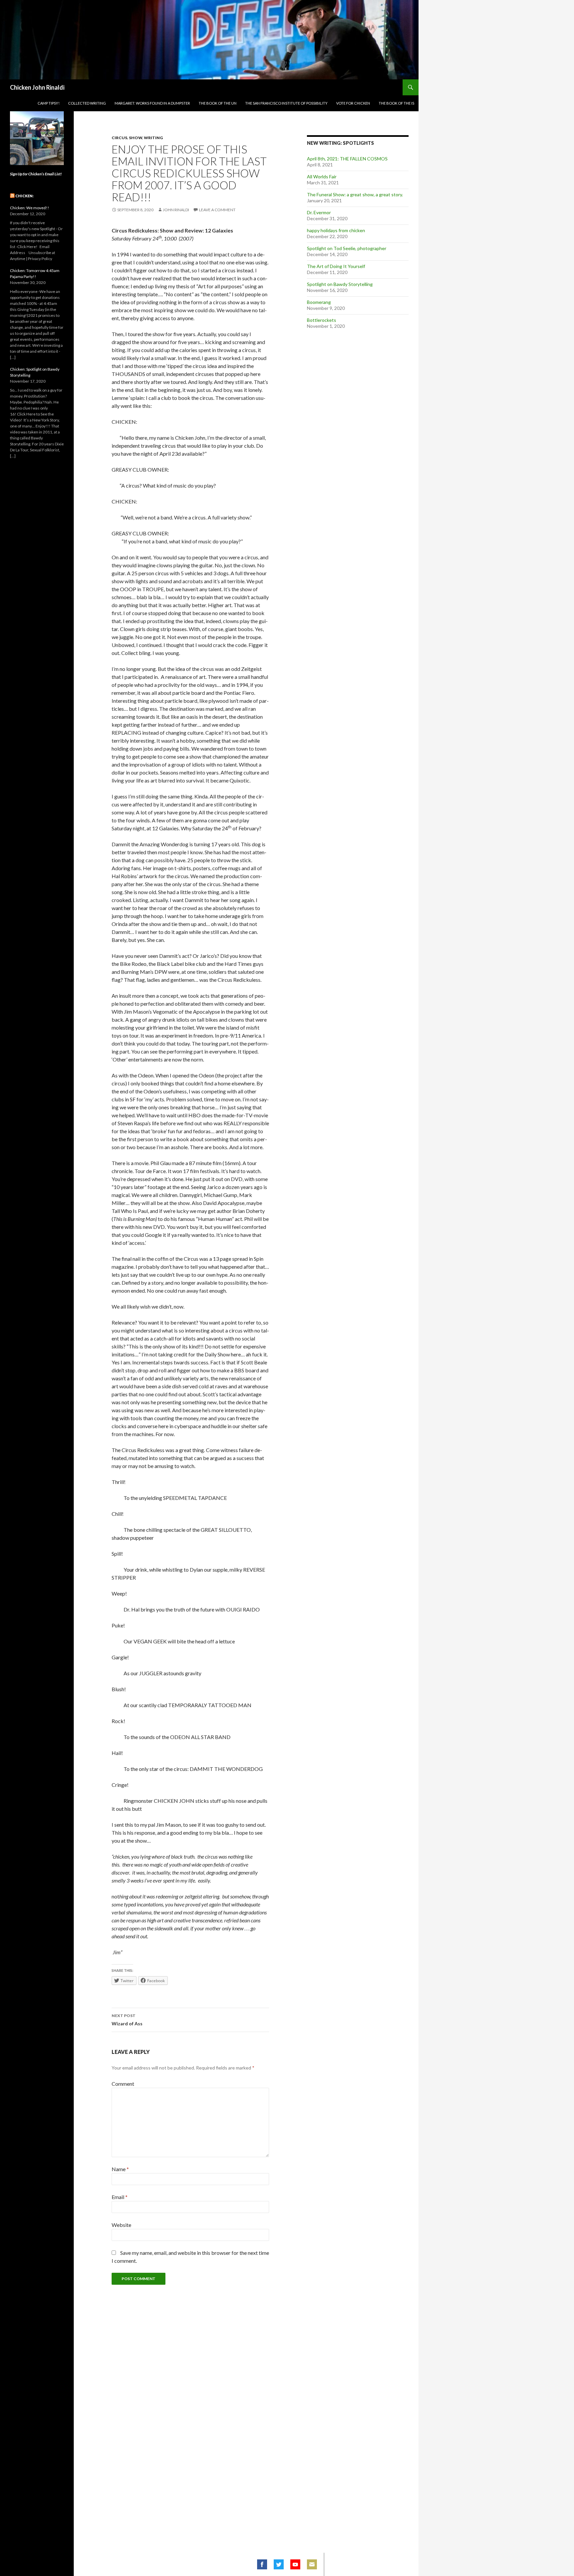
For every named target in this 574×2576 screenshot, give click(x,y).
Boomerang (319, 302)
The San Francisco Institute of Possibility (286, 103)
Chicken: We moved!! (30, 208)
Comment (123, 2084)
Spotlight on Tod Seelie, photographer (347, 248)
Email (120, 2197)
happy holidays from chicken (336, 230)
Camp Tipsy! (48, 103)
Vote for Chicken (353, 103)
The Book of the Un (218, 103)
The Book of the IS (396, 103)
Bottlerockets (322, 320)
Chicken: (24, 196)
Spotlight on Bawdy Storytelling (340, 284)
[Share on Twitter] (279, 2564)
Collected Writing (87, 103)
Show (136, 138)
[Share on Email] (312, 2564)
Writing (153, 138)
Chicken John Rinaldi (37, 87)
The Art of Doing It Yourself (336, 266)
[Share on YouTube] (295, 2564)
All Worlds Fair (322, 177)
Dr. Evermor (319, 212)
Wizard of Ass (127, 2020)
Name (120, 2169)
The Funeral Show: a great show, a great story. (355, 194)
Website (121, 2225)
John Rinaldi (176, 210)
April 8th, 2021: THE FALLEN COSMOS (347, 159)
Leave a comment (217, 210)
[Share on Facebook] (262, 2564)
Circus (119, 138)
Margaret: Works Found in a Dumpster (152, 103)
